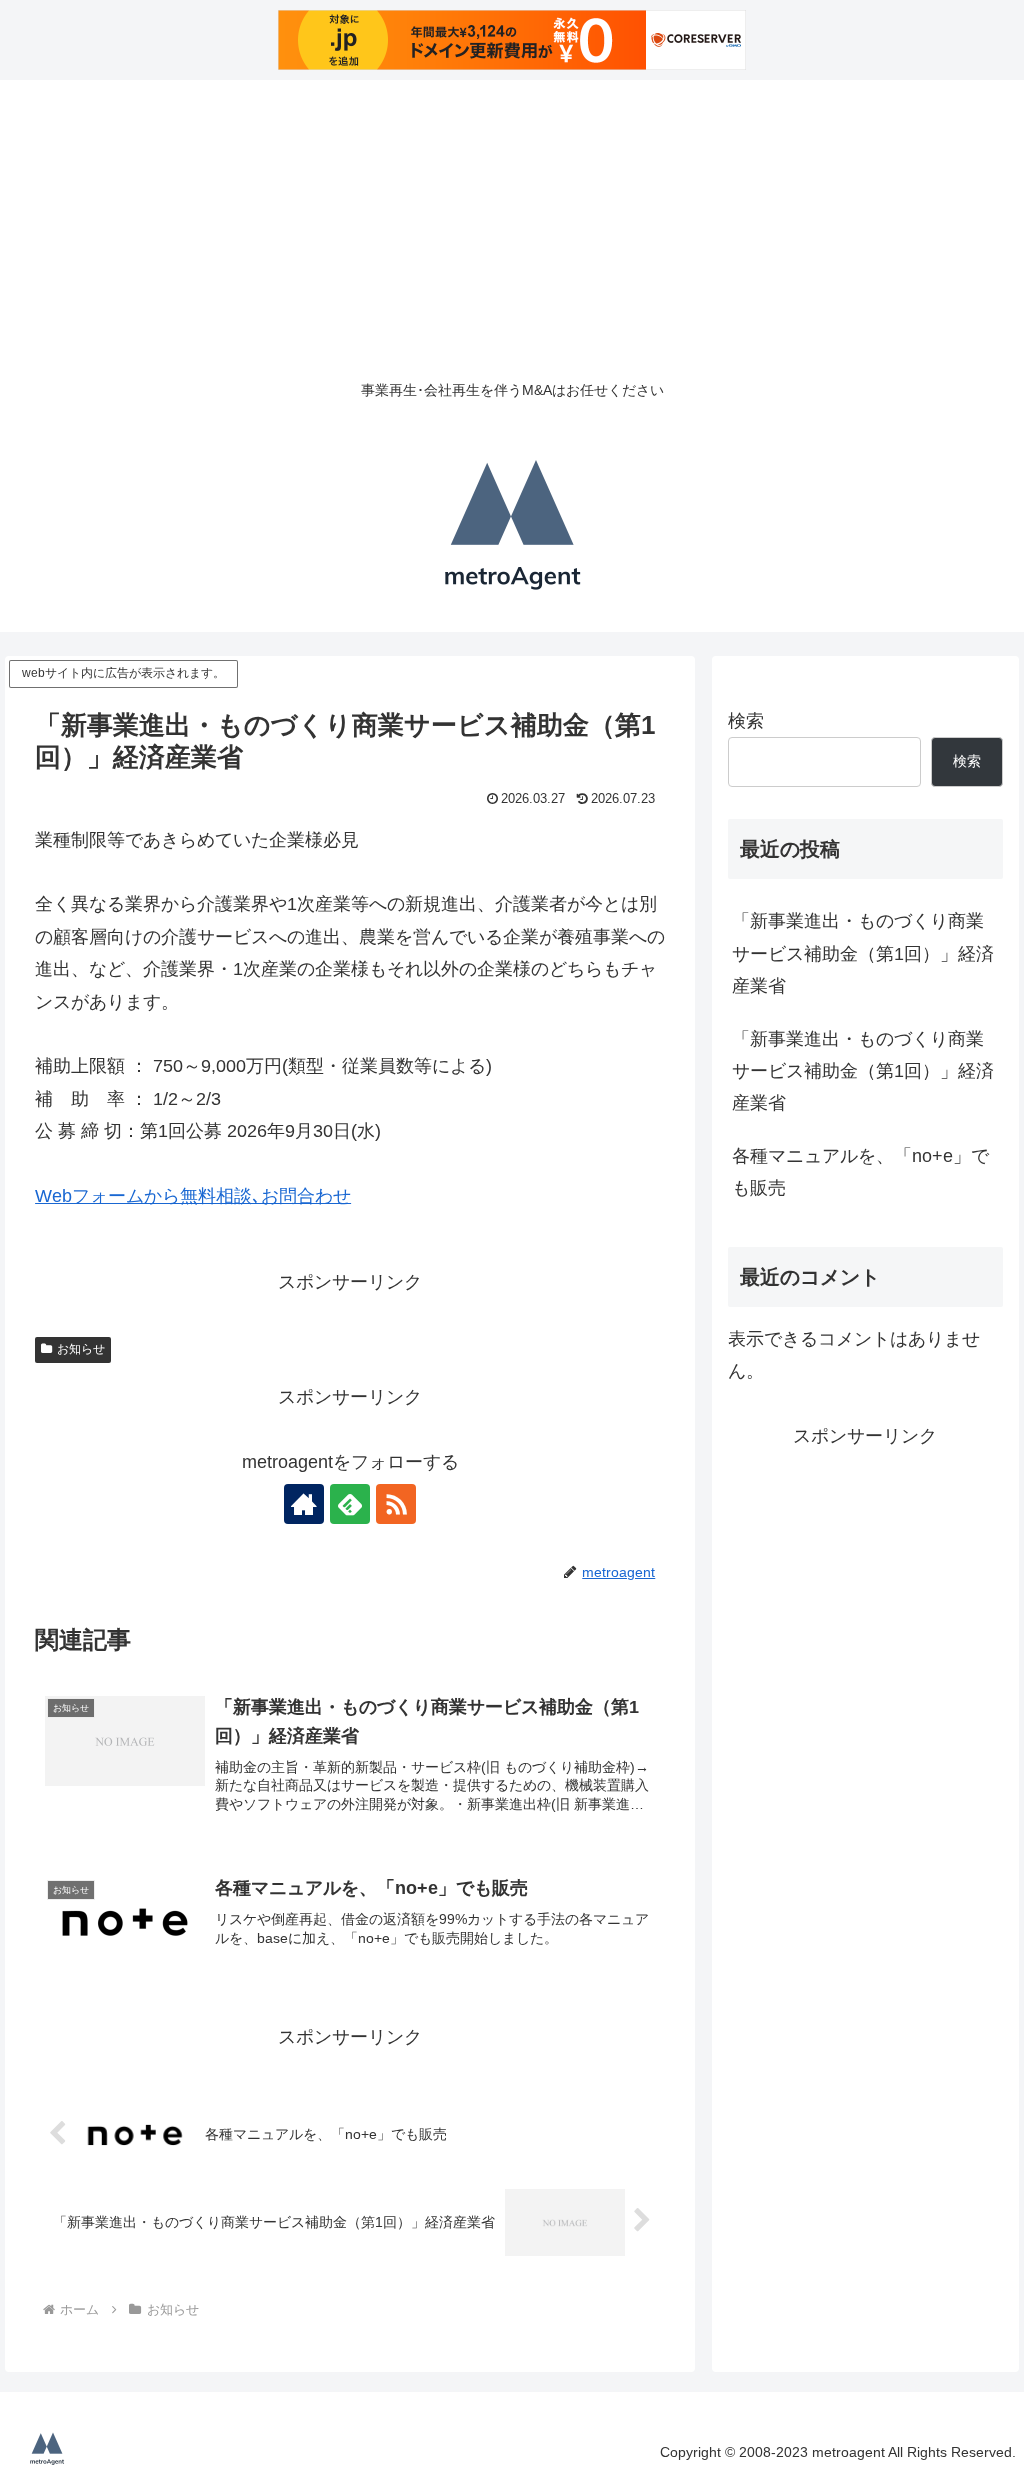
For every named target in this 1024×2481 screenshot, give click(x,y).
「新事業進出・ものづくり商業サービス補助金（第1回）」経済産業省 (863, 953)
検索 (746, 721)
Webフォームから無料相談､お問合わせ (193, 1196)
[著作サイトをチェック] (304, 1504)
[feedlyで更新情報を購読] (350, 1504)
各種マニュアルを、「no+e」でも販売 (860, 1172)
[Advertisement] (512, 220)
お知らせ (81, 1349)
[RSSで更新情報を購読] (396, 1504)
